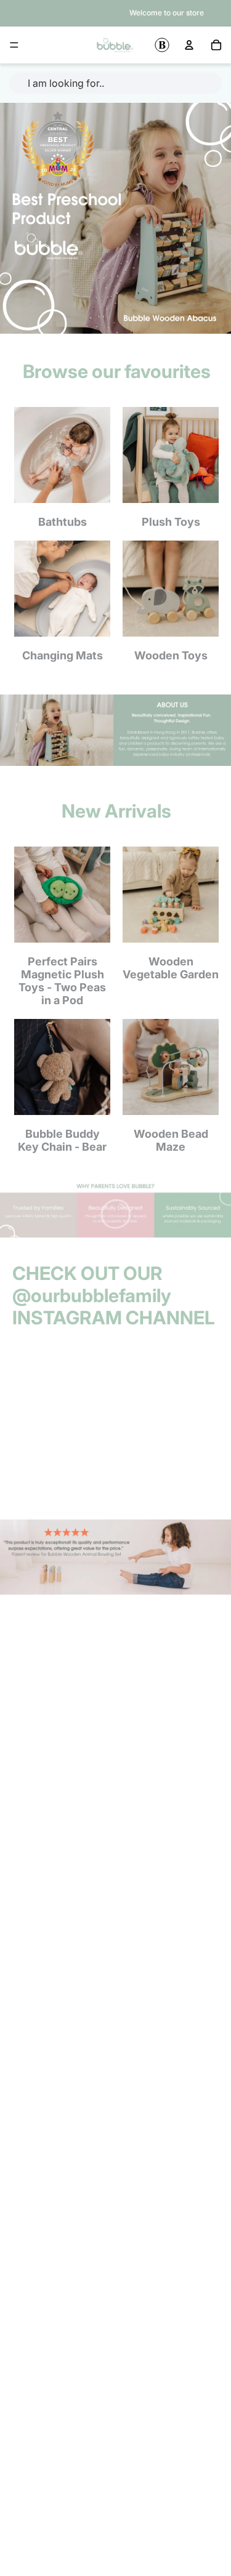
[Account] (189, 45)
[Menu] (14, 45)
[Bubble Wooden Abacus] (115, 218)
